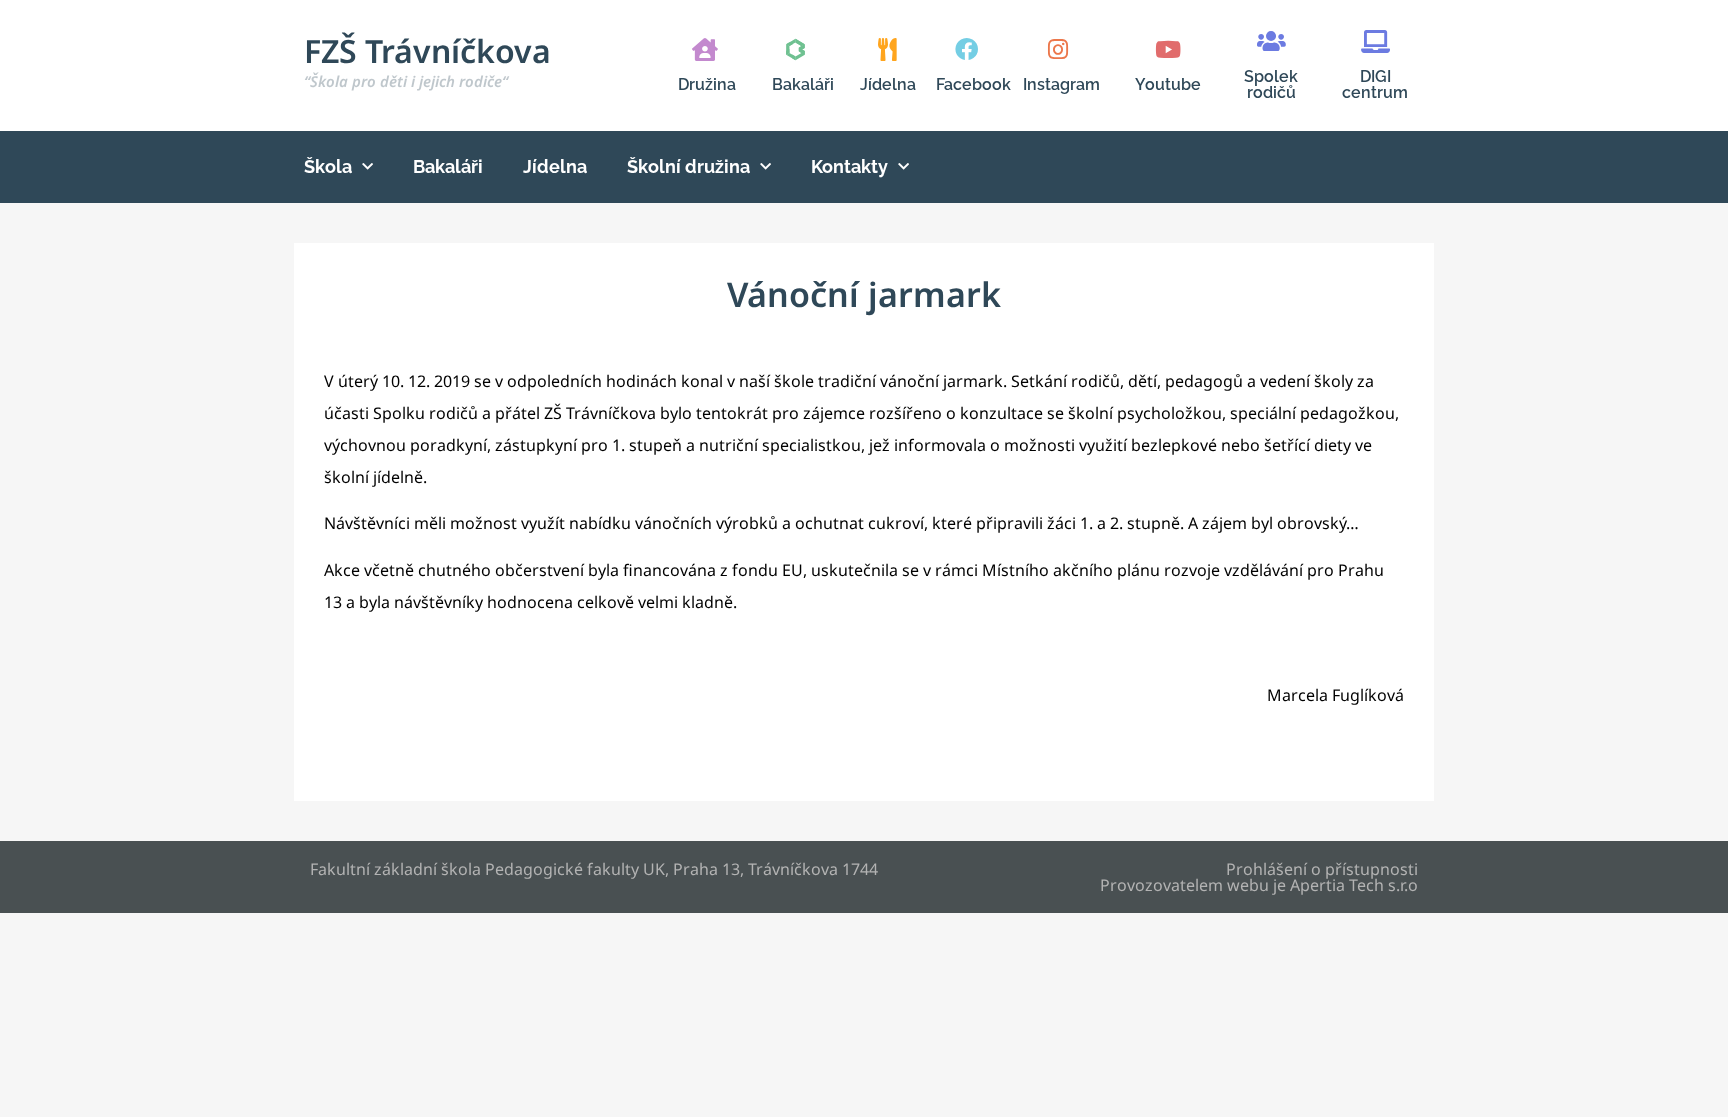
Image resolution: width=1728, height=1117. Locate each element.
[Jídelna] (887, 49)
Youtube (1168, 84)
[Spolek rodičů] (1271, 41)
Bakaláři (803, 84)
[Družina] (704, 49)
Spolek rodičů (1271, 84)
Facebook (973, 84)
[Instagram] (1057, 49)
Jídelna (888, 84)
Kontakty (849, 166)
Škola (328, 166)
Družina (707, 84)
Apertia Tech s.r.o (1354, 885)
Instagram (1061, 84)
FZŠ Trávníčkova (427, 60)
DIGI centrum (1375, 84)
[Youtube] (1167, 49)
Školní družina (688, 166)
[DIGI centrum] (1375, 41)
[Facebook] (966, 49)
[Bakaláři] (795, 49)
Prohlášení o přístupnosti (1322, 869)
